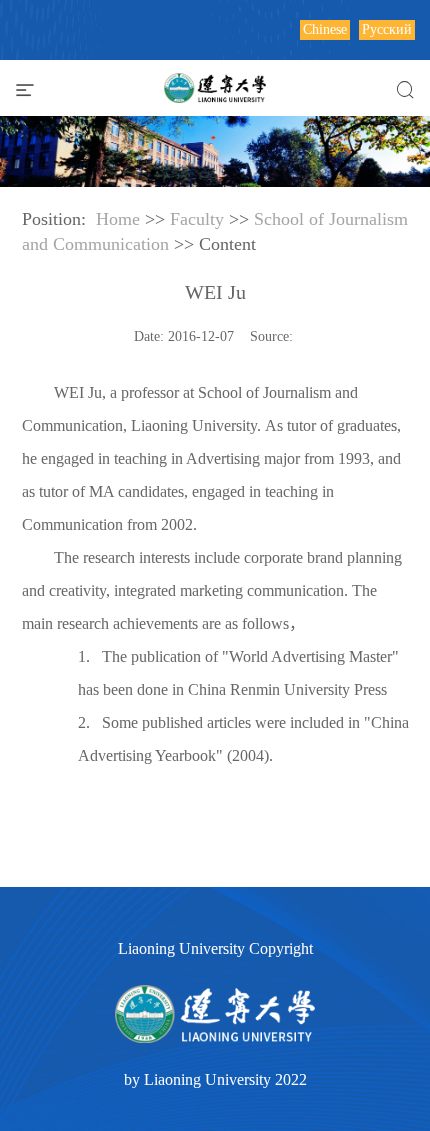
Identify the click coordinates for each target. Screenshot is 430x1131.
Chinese (325, 29)
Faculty (197, 219)
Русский (387, 29)
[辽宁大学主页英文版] (215, 85)
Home (118, 219)
